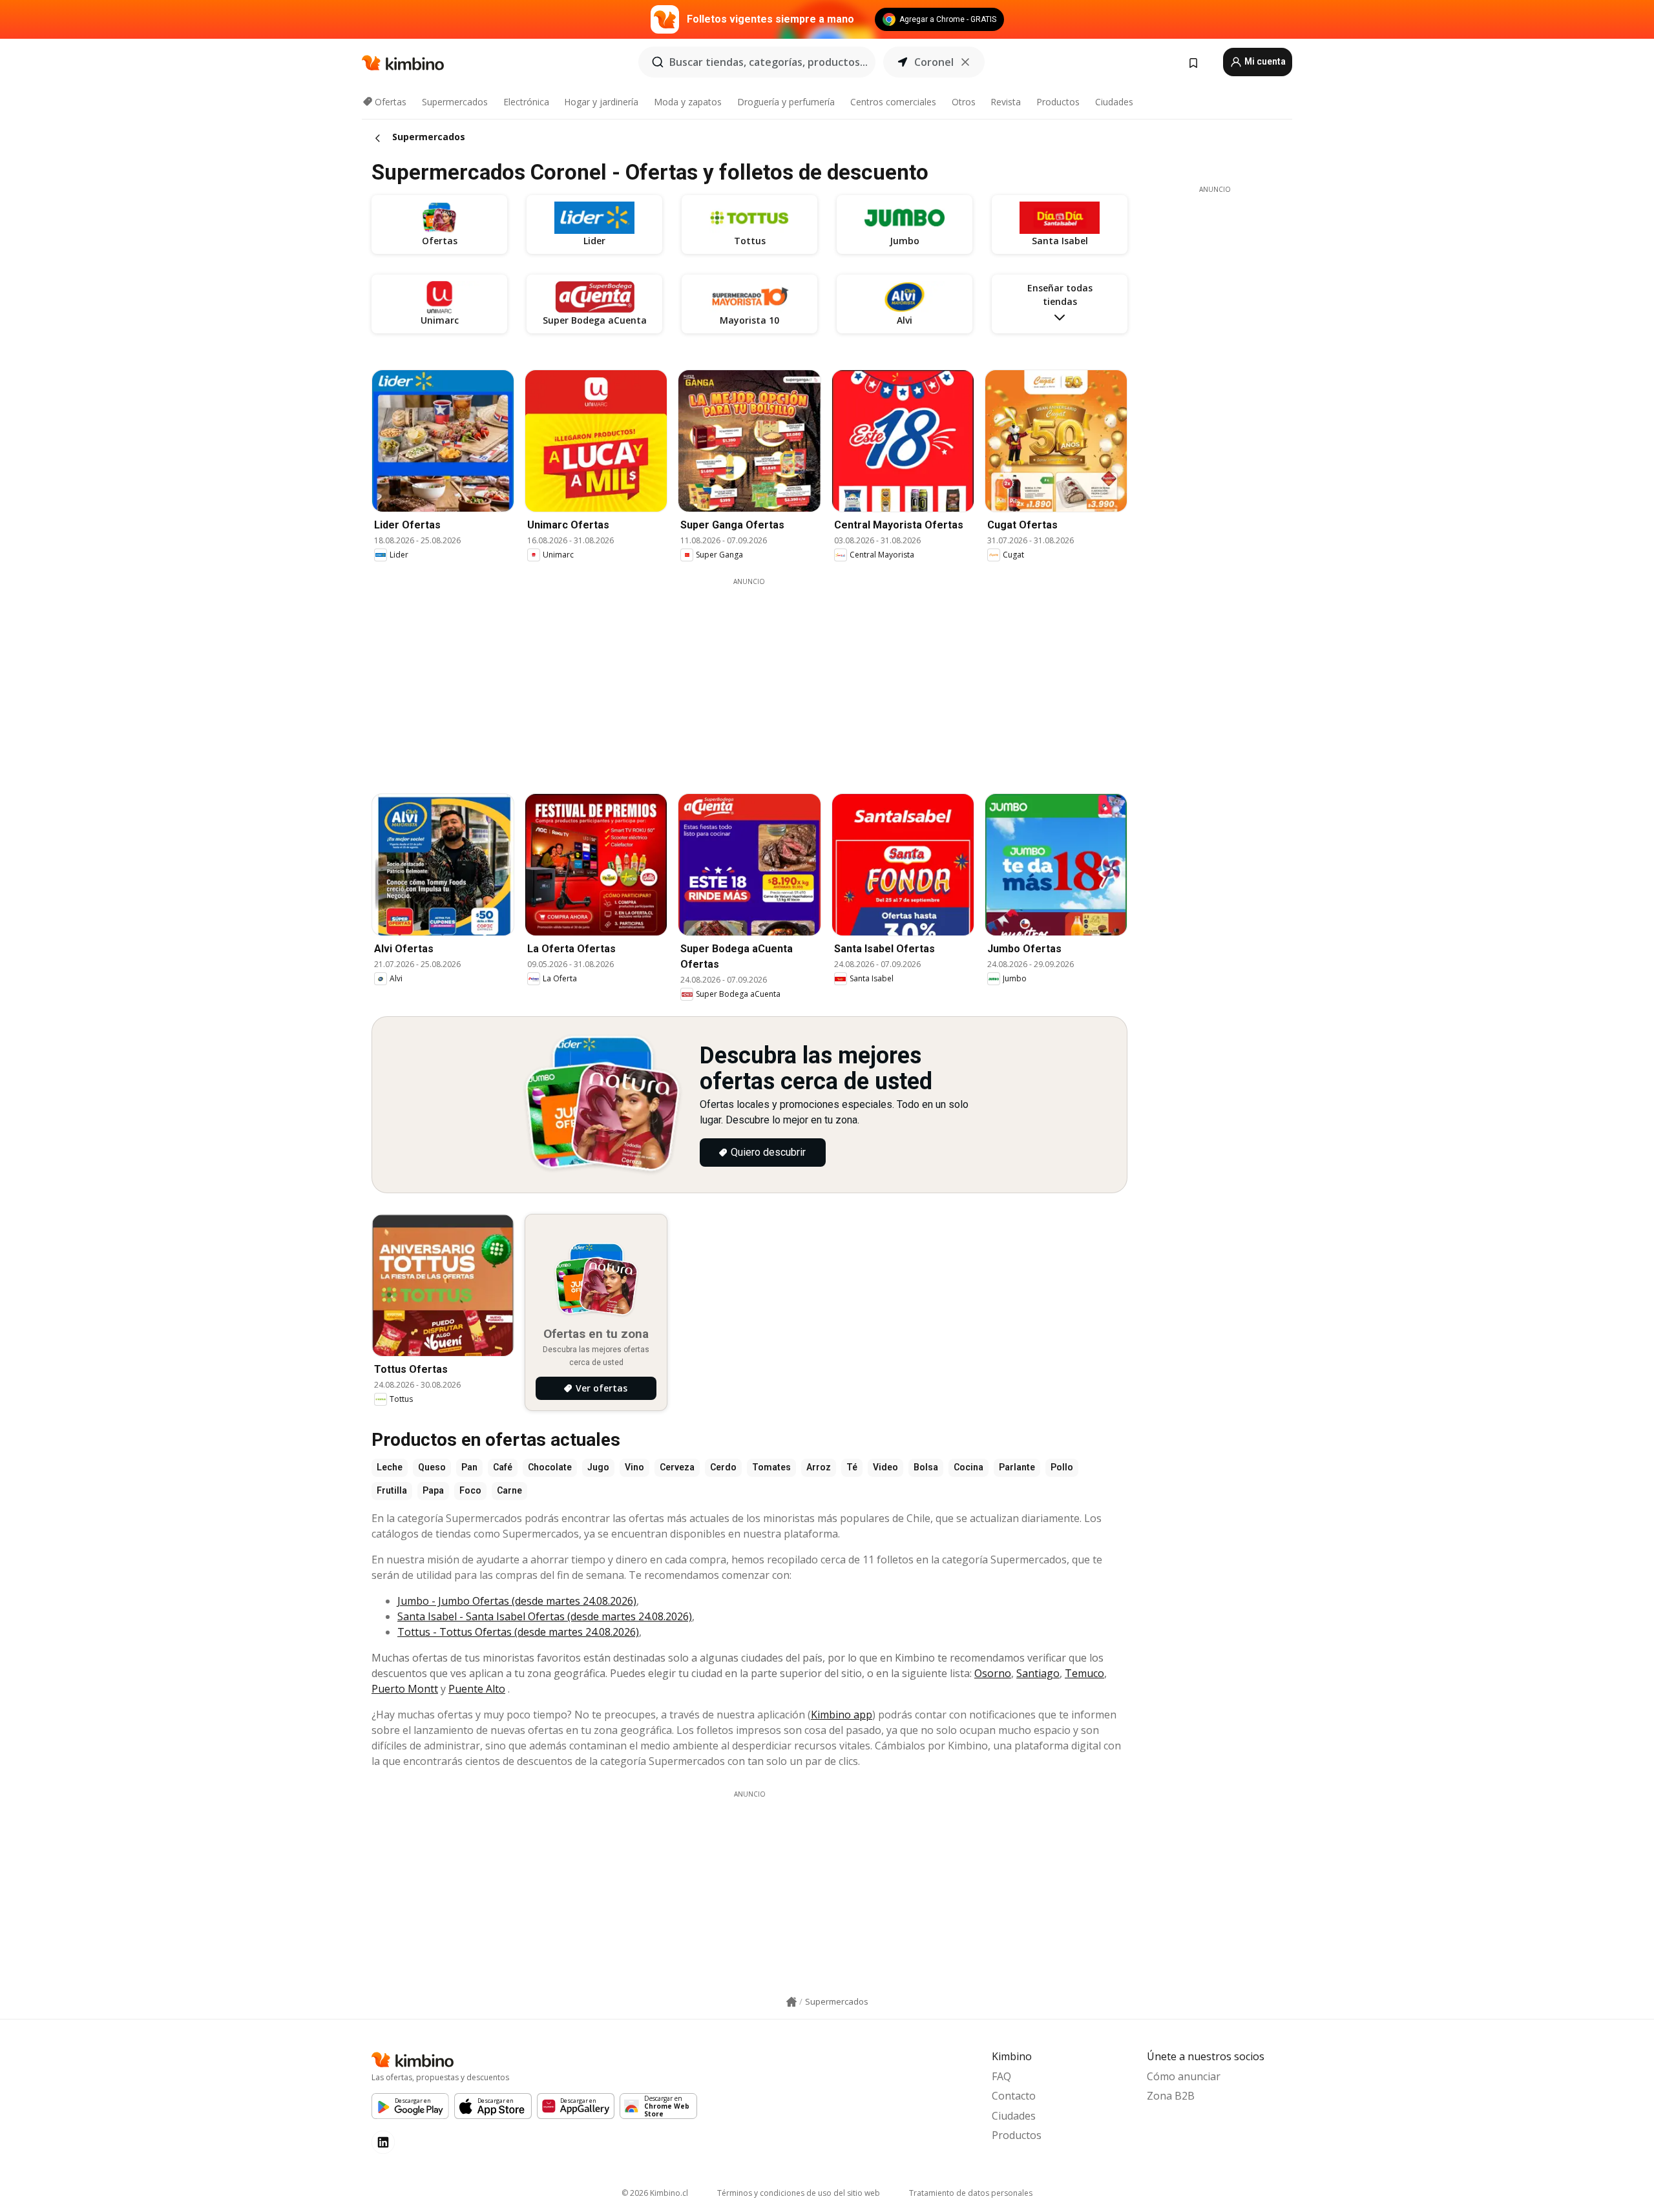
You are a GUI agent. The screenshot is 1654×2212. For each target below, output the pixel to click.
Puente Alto (477, 1689)
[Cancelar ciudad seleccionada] (965, 62)
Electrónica (526, 102)
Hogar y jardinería (601, 102)
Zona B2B (1171, 2096)
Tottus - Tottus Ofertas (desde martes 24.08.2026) (518, 1632)
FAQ (1001, 2076)
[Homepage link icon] (791, 2002)
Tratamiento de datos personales (971, 2193)
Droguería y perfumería (786, 102)
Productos (1058, 102)
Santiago (1038, 1673)
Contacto (1014, 2096)
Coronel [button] (934, 62)
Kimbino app (842, 1715)
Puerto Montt (405, 1689)
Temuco (1084, 1673)
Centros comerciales (893, 102)
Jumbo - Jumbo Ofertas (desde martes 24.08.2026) (517, 1601)
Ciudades (1114, 102)
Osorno (993, 1673)
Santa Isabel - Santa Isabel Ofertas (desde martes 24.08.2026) (545, 1616)
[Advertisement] (749, 677)
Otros (964, 102)
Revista (1006, 102)
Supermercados (455, 102)
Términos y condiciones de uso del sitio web (799, 2193)
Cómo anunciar (1184, 2076)
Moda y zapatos (688, 102)
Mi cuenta (1264, 61)
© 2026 (655, 2193)
